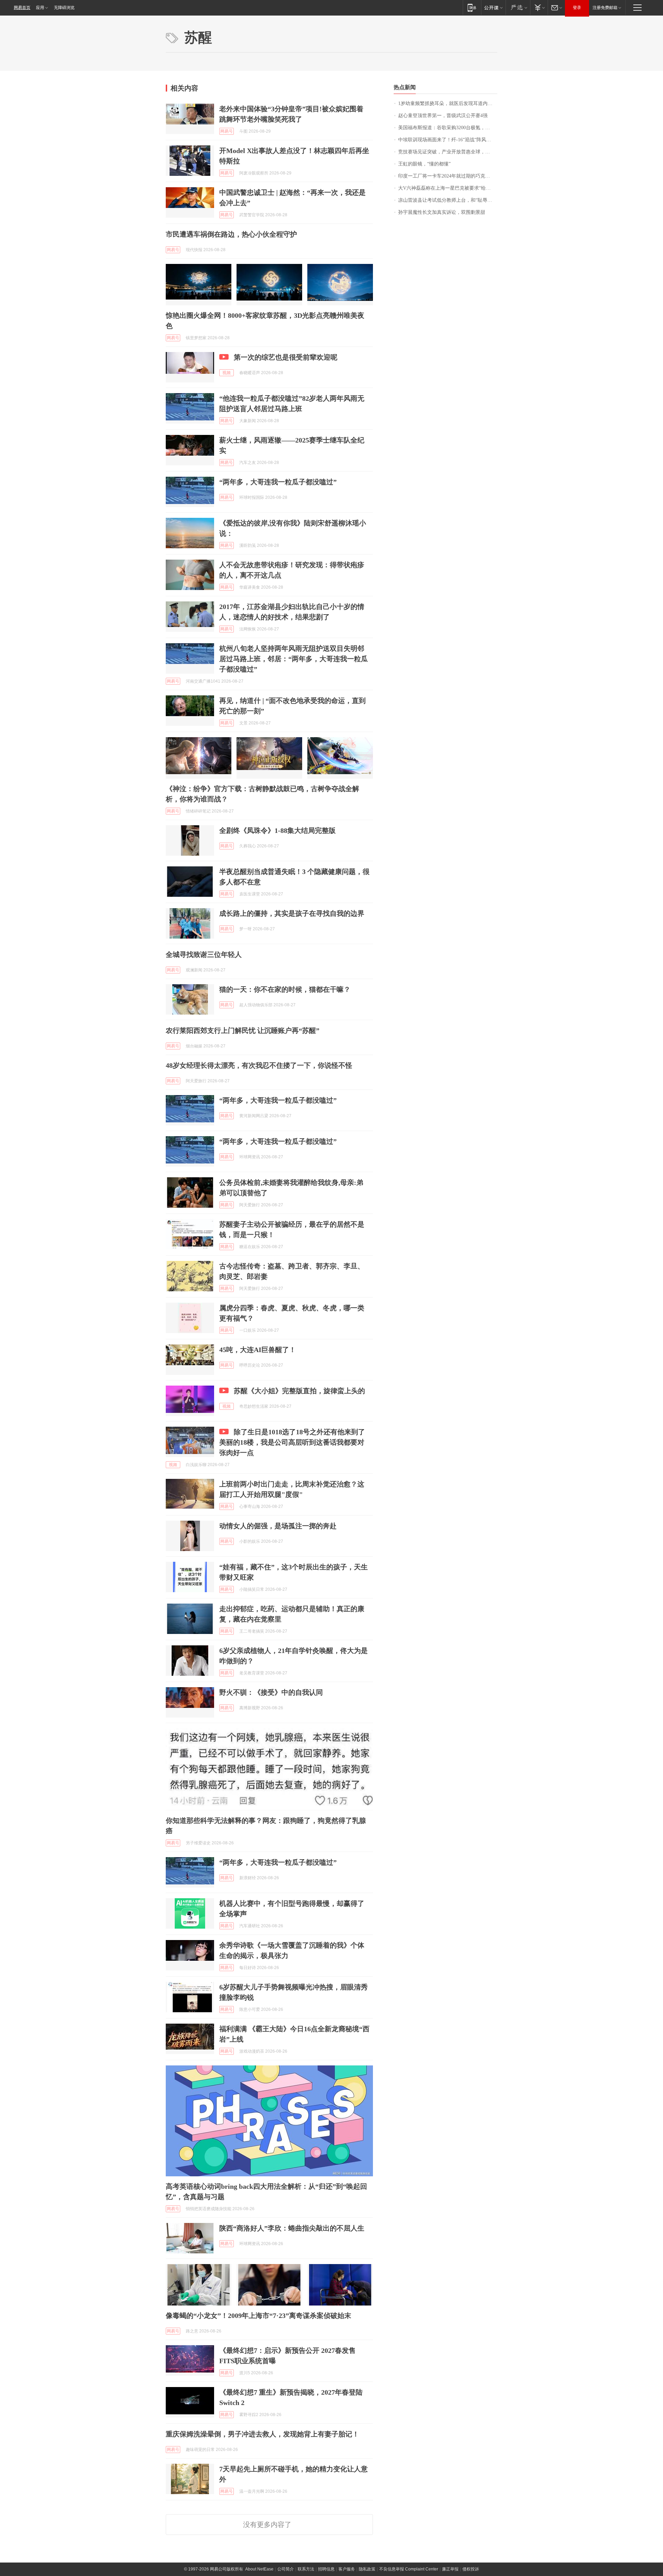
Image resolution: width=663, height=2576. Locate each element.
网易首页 (22, 8)
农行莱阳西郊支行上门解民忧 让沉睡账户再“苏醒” (243, 1030)
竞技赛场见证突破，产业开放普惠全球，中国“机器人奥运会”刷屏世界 (448, 152)
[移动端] (472, 7)
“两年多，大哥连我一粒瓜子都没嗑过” (278, 482)
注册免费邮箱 (605, 8)
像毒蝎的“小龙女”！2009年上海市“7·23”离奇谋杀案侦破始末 (258, 2316)
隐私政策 (367, 2569)
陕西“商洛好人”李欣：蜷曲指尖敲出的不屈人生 (292, 2228)
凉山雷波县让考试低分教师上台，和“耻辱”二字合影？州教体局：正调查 (448, 200)
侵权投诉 (471, 2569)
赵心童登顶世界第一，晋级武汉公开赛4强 (443, 116)
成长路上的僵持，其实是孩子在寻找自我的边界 (292, 913)
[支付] (539, 7)
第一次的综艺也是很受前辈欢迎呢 (286, 357)
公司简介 (286, 2569)
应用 (40, 8)
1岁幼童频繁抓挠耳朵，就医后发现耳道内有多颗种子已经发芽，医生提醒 (448, 103)
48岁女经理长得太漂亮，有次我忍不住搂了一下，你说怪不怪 (259, 1065)
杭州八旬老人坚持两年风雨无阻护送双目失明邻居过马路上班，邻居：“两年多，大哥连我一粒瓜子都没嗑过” (294, 659)
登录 (577, 8)
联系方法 (306, 2569)
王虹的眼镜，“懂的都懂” (424, 164)
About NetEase (259, 2569)
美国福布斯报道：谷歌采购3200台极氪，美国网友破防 (448, 128)
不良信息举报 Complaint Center (409, 2569)
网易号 (227, 131)
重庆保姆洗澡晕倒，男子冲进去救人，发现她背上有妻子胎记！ (262, 2434)
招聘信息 (326, 2569)
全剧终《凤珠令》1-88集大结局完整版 (277, 830)
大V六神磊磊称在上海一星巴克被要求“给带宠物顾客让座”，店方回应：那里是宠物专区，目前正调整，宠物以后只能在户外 (448, 188)
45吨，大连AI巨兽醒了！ (258, 1350)
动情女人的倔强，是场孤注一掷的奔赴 (278, 1526)
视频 (227, 373)
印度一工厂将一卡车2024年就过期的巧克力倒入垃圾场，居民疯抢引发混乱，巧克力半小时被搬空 (448, 176)
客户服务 (347, 2569)
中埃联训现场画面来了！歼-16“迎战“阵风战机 (447, 140)
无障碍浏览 (64, 8)
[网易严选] (518, 7)
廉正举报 (450, 2569)
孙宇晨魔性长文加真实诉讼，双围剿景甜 (442, 212)
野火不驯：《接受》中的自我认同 (271, 1692)
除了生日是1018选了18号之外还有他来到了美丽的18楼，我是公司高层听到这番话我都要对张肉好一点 (292, 1442)
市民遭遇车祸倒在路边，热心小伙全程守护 (231, 234)
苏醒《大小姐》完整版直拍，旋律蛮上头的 (299, 1391)
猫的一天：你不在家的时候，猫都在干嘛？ (285, 989)
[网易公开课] (493, 7)
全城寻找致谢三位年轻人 (204, 954)
